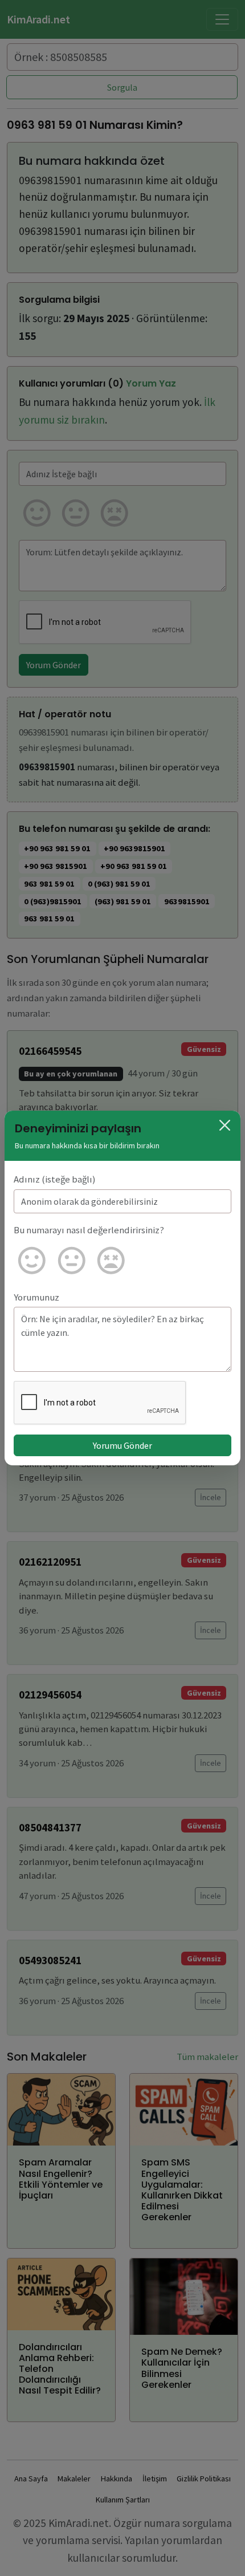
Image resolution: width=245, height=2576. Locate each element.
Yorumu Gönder (122, 1445)
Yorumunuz (36, 1297)
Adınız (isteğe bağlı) (55, 1179)
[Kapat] (225, 1125)
